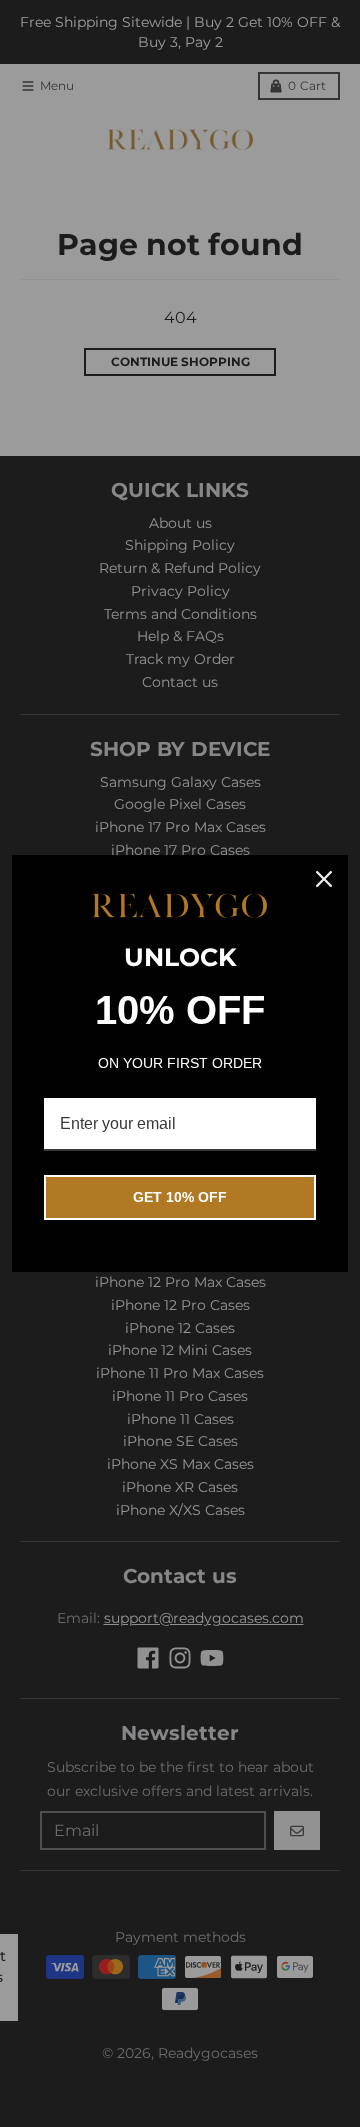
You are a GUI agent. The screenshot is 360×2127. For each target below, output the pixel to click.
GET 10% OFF (180, 1197)
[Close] (324, 879)
